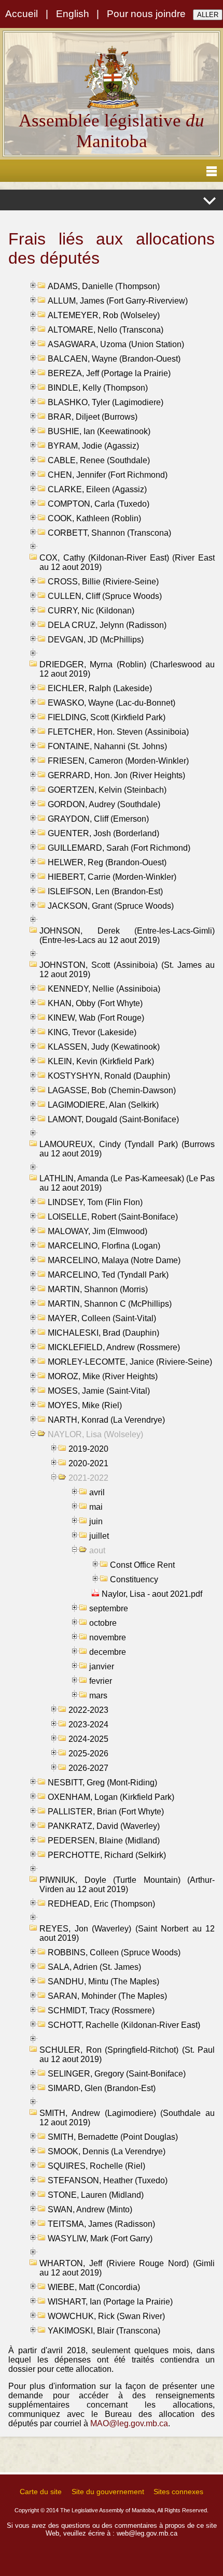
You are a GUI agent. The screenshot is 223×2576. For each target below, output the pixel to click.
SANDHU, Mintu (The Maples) (103, 1981)
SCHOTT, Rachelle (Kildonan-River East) (124, 2025)
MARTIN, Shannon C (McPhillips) (110, 1304)
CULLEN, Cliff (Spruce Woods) (105, 596)
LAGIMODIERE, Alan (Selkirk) (103, 1105)
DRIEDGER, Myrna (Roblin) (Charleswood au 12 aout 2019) (127, 669)
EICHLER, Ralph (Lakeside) (100, 688)
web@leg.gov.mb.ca (147, 2533)
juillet (99, 1536)
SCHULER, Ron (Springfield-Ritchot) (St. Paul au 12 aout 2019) (127, 2055)
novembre (108, 1637)
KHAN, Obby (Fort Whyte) (95, 1003)
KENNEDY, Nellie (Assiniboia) (104, 989)
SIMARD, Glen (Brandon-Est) (102, 2088)
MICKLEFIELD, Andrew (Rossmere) (114, 1347)
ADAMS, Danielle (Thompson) (104, 286)
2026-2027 (88, 1768)
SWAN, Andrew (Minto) (90, 2209)
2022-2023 (88, 1710)
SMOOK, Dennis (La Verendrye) (107, 2151)
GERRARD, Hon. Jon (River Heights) (116, 775)
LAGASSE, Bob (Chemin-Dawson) (112, 1090)
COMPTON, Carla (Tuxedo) (99, 504)
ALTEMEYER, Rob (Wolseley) (104, 315)
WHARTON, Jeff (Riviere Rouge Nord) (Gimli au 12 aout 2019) (127, 2268)
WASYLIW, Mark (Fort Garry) (100, 2238)
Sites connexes (178, 2492)
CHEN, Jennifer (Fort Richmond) (108, 475)
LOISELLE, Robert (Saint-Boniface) (113, 1217)
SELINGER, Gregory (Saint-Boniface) (117, 2074)
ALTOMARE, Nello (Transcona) (106, 330)
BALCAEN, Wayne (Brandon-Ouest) (114, 359)
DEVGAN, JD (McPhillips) (96, 640)
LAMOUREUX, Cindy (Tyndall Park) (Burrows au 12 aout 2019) (127, 1149)
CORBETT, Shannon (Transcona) (109, 533)
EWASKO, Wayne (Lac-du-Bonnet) (112, 703)
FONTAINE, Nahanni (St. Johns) (107, 746)
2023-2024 (88, 1725)
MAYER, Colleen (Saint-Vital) (102, 1318)
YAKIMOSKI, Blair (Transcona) (104, 2331)
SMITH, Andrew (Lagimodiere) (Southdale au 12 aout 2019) (127, 2118)
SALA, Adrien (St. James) (94, 1967)
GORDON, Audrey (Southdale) (104, 804)
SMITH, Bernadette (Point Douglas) (113, 2137)
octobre (103, 1623)
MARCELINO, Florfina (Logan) (104, 1246)
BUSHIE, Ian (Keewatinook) (99, 431)
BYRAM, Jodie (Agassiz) (93, 446)
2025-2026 (88, 1754)
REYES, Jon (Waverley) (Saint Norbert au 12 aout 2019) (127, 1933)
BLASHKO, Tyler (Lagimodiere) (106, 402)
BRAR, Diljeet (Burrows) (93, 417)
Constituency (134, 1579)
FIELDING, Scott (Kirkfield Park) (107, 717)
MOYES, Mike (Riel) (85, 1405)
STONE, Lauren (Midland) (96, 2195)
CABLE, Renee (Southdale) (99, 460)
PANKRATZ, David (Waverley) (104, 1826)
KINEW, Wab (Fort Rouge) (96, 1018)
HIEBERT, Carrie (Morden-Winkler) (112, 877)
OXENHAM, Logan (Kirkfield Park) (111, 1797)
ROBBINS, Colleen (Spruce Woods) (114, 1952)
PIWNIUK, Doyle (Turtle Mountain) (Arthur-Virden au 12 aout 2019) (127, 1885)
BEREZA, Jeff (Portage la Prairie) (109, 373)
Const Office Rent (142, 1565)
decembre (108, 1652)
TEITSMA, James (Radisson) (101, 2224)
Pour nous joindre (146, 14)
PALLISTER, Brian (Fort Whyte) (106, 1812)
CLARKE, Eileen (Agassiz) (97, 489)
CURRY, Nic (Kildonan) (91, 611)
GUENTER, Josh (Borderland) (103, 833)
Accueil (22, 14)
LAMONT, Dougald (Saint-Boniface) (113, 1119)
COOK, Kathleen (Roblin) (94, 518)
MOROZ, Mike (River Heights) (103, 1376)
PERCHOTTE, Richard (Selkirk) (107, 1855)
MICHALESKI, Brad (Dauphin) (103, 1333)
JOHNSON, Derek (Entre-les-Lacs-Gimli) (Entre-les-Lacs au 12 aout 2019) (127, 935)
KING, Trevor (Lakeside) (92, 1032)
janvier (102, 1666)
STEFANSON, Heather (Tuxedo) (108, 2180)
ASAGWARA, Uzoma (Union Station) (116, 344)
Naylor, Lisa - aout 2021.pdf (152, 1594)
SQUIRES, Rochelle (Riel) (96, 2166)
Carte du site (41, 2492)
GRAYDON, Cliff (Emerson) (98, 819)
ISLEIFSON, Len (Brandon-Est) (105, 891)
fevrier (101, 1681)
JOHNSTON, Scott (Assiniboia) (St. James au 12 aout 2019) (127, 970)
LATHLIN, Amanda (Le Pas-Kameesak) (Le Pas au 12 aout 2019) (127, 1183)
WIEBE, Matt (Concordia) (94, 2287)
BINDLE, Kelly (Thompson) (98, 388)
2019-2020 (88, 1449)
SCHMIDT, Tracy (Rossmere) (101, 2010)
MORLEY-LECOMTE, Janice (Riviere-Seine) (130, 1362)
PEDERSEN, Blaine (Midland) (104, 1841)
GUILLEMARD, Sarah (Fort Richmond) (119, 848)
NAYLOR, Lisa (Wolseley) (95, 1434)
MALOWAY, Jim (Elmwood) (97, 1231)
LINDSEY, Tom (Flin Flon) (95, 1202)
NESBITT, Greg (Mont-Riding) (102, 1783)
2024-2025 (88, 1739)
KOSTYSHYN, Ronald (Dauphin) (109, 1076)
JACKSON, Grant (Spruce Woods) (111, 906)
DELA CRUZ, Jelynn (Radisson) (107, 625)
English (73, 14)
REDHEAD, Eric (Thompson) (101, 1904)
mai (96, 1507)
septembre (109, 1608)
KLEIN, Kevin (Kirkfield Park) (101, 1061)
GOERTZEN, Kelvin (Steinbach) (107, 790)
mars (98, 1695)
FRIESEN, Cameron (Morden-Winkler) (118, 761)
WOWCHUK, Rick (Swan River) (106, 2316)
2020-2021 (88, 1463)
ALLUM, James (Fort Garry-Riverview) (118, 301)
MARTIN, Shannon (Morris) (98, 1289)
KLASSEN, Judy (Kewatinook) (104, 1047)
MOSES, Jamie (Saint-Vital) (99, 1391)
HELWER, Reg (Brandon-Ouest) (107, 862)
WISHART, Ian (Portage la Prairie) (110, 2302)
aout (97, 1550)
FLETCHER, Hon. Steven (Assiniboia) (118, 732)
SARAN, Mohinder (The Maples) (107, 1996)
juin (96, 1521)
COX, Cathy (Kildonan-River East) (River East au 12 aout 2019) (127, 562)
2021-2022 (88, 1478)
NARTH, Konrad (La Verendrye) (106, 1420)
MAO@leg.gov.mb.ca (129, 2423)
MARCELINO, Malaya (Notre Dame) (114, 1260)
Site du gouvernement (108, 2492)
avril (97, 1492)
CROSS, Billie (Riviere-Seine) (103, 582)
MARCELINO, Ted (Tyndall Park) (108, 1275)
